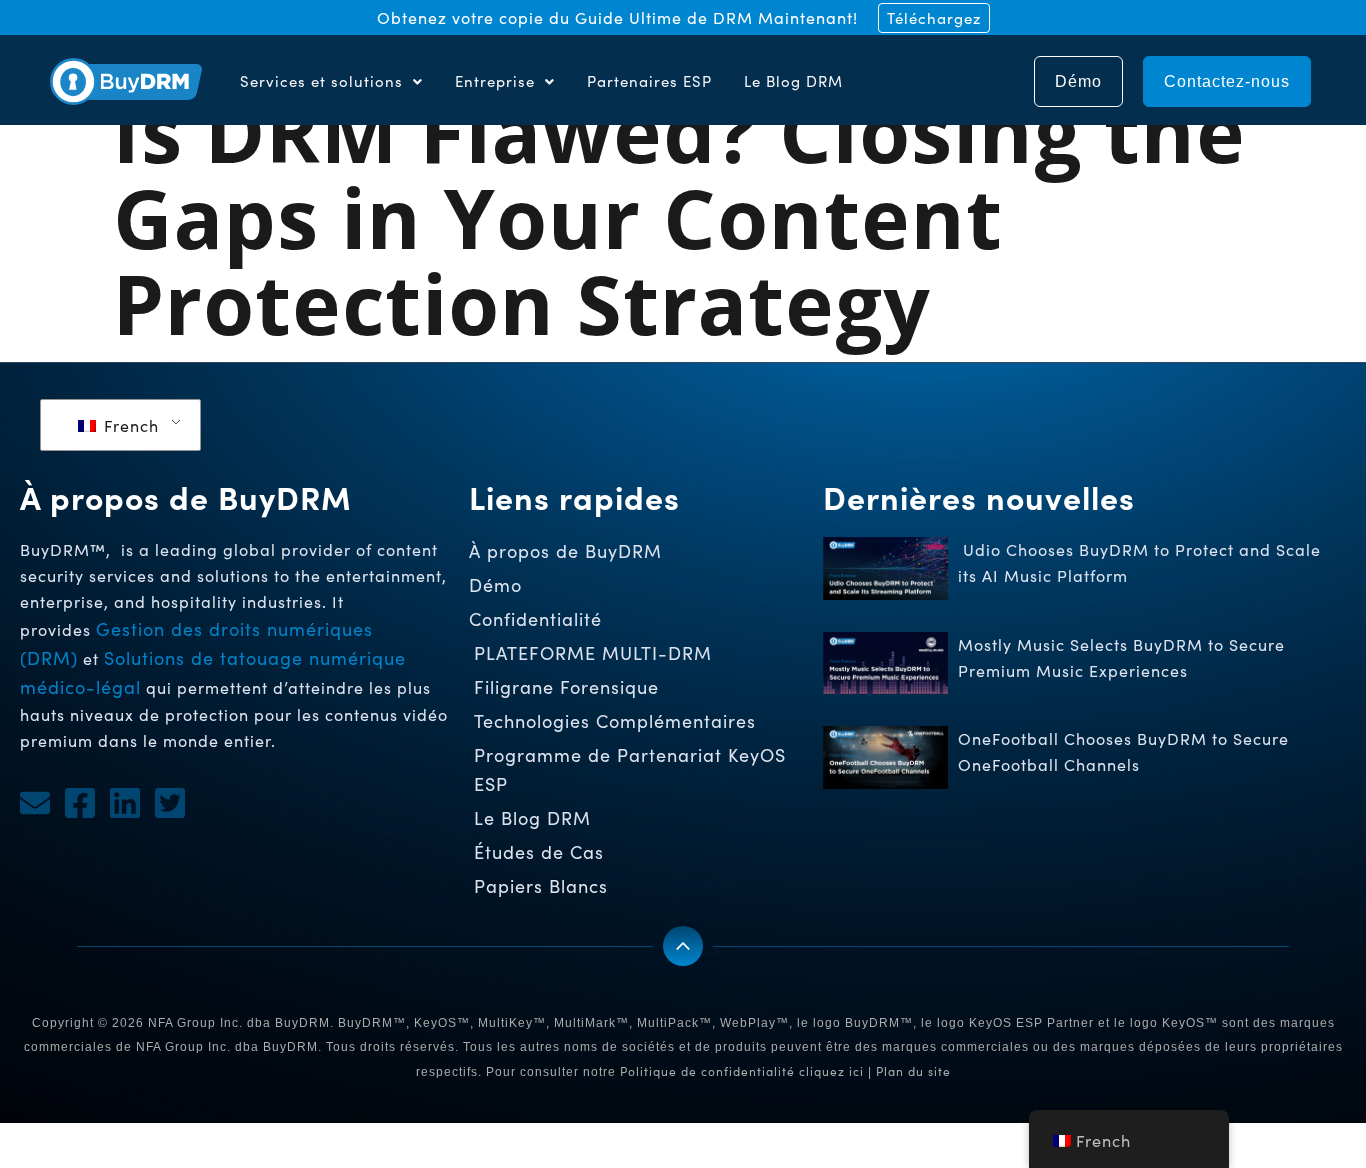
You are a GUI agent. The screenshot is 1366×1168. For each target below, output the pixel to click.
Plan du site (913, 1071)
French (129, 425)
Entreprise (495, 81)
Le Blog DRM (793, 81)
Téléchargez (934, 18)
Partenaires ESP (649, 81)
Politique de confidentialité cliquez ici (742, 1071)
